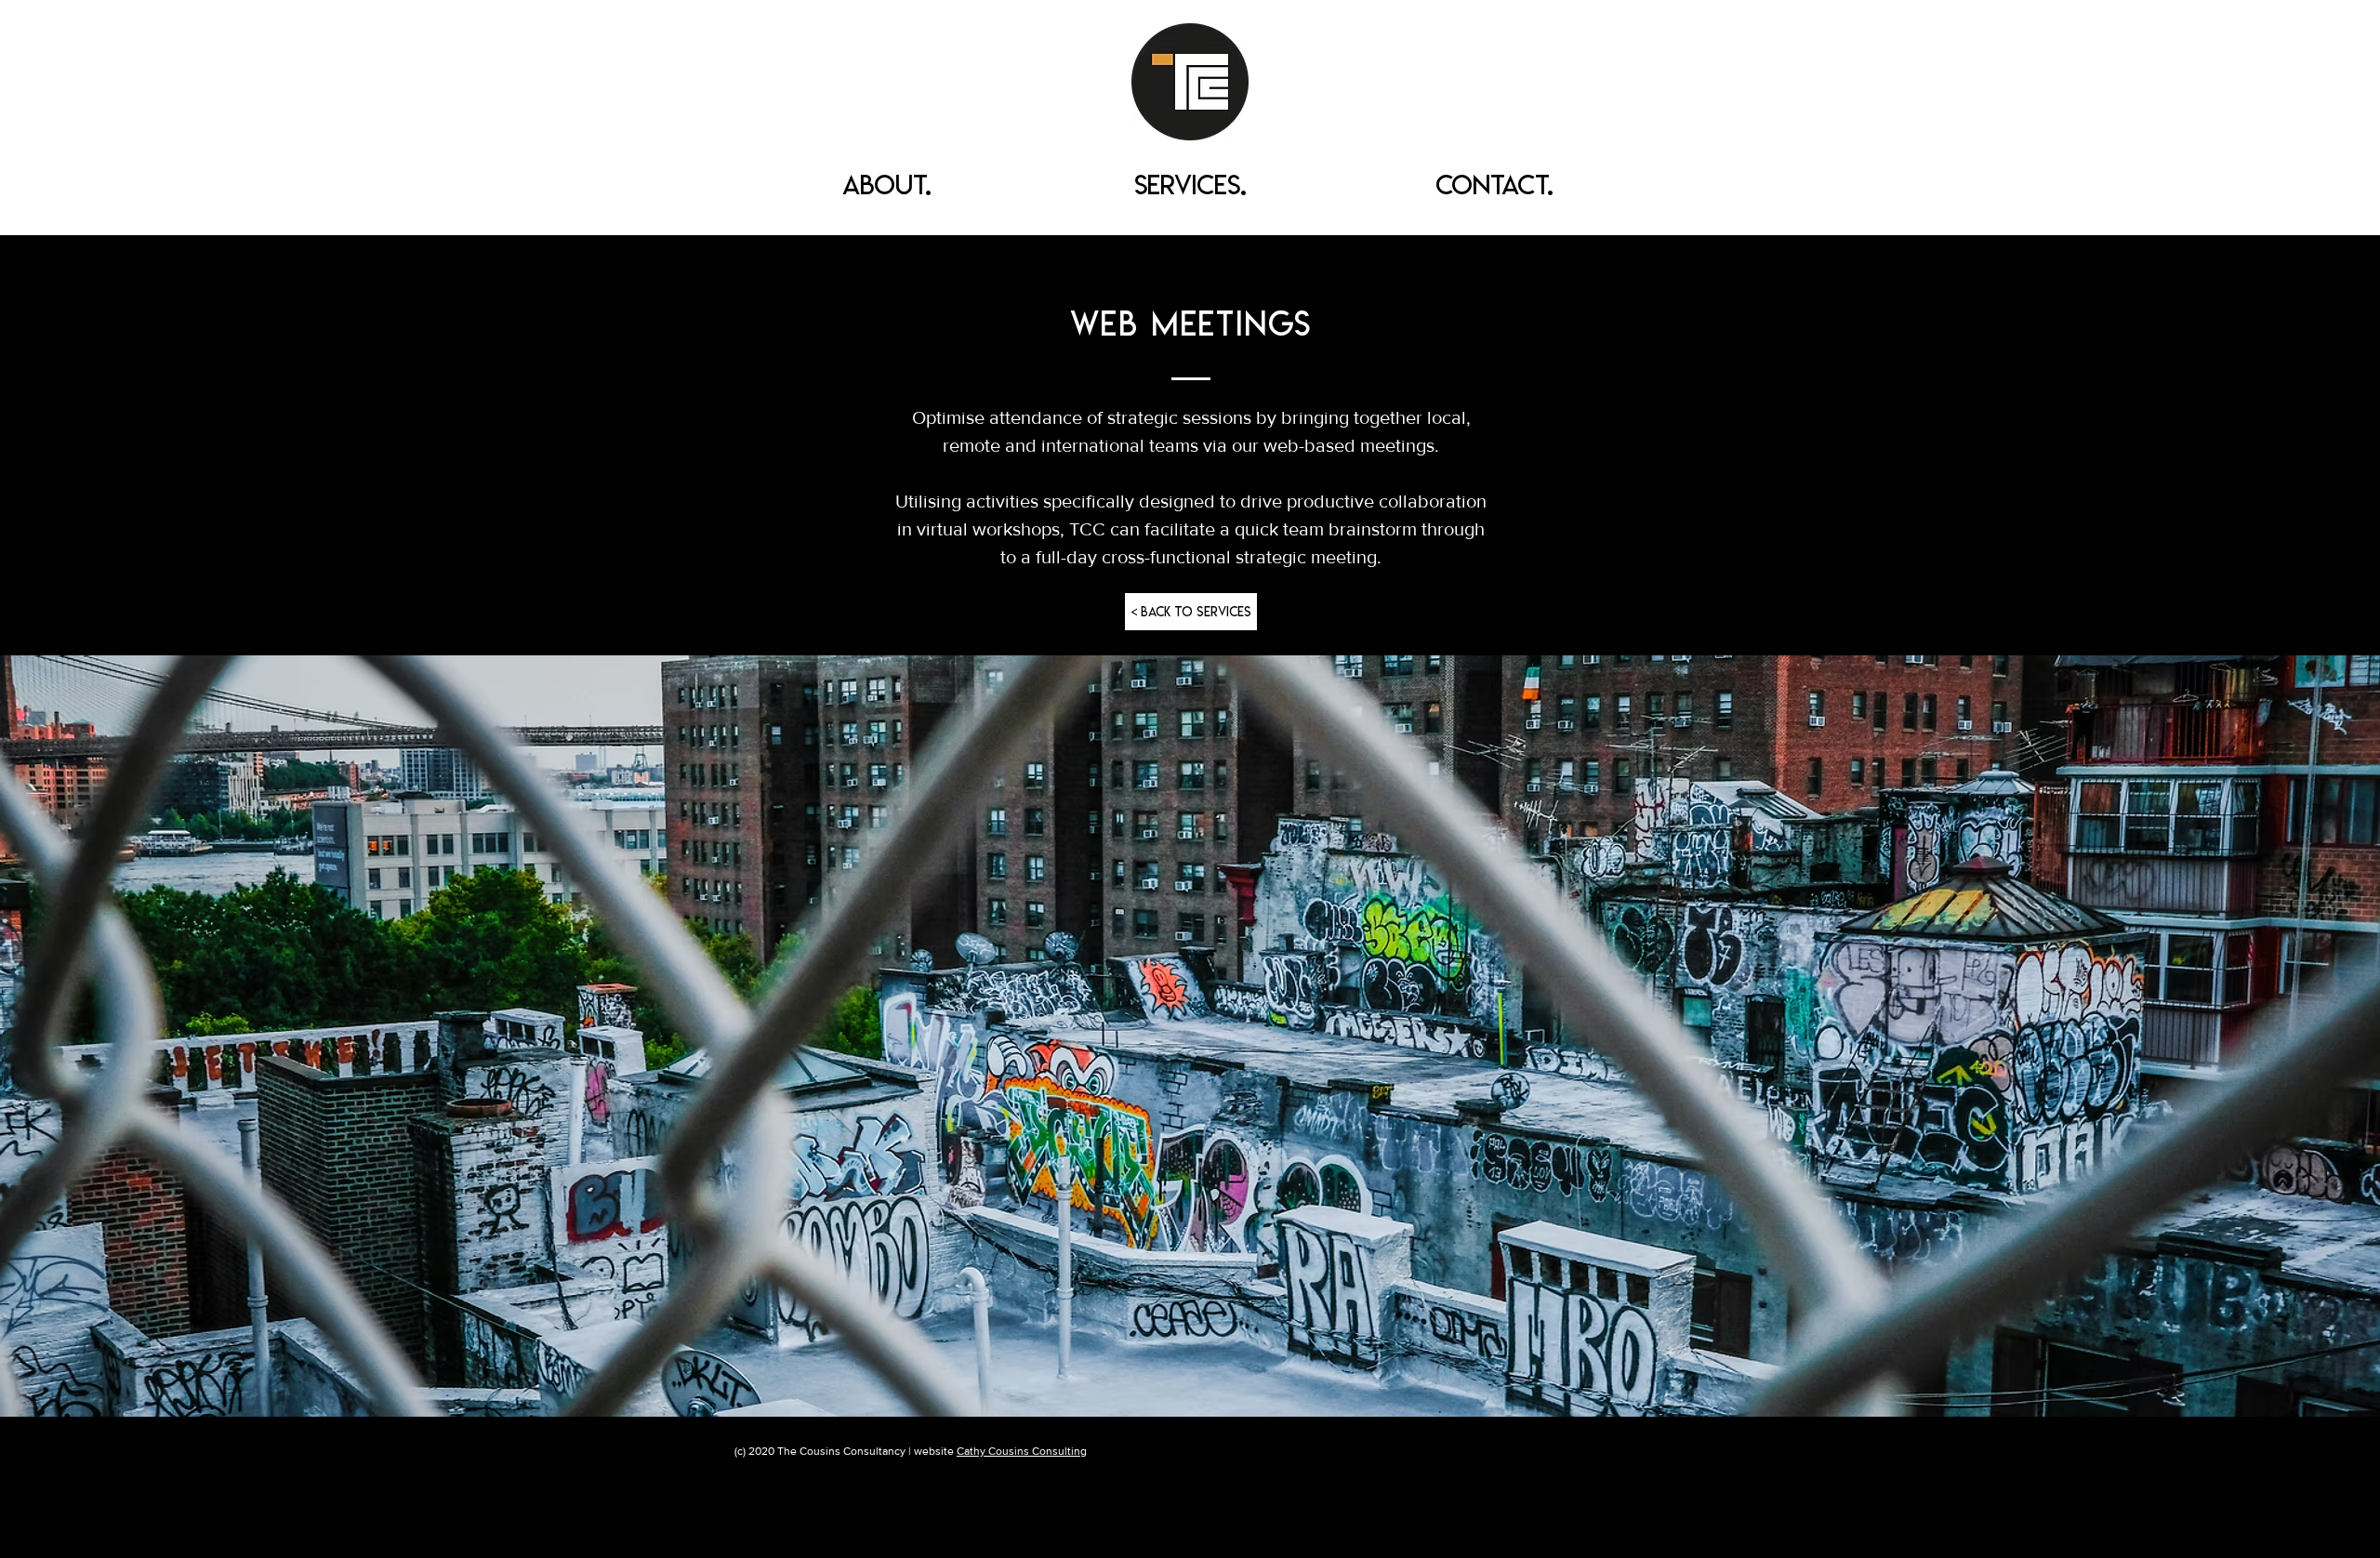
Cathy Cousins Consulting (1022, 1451)
